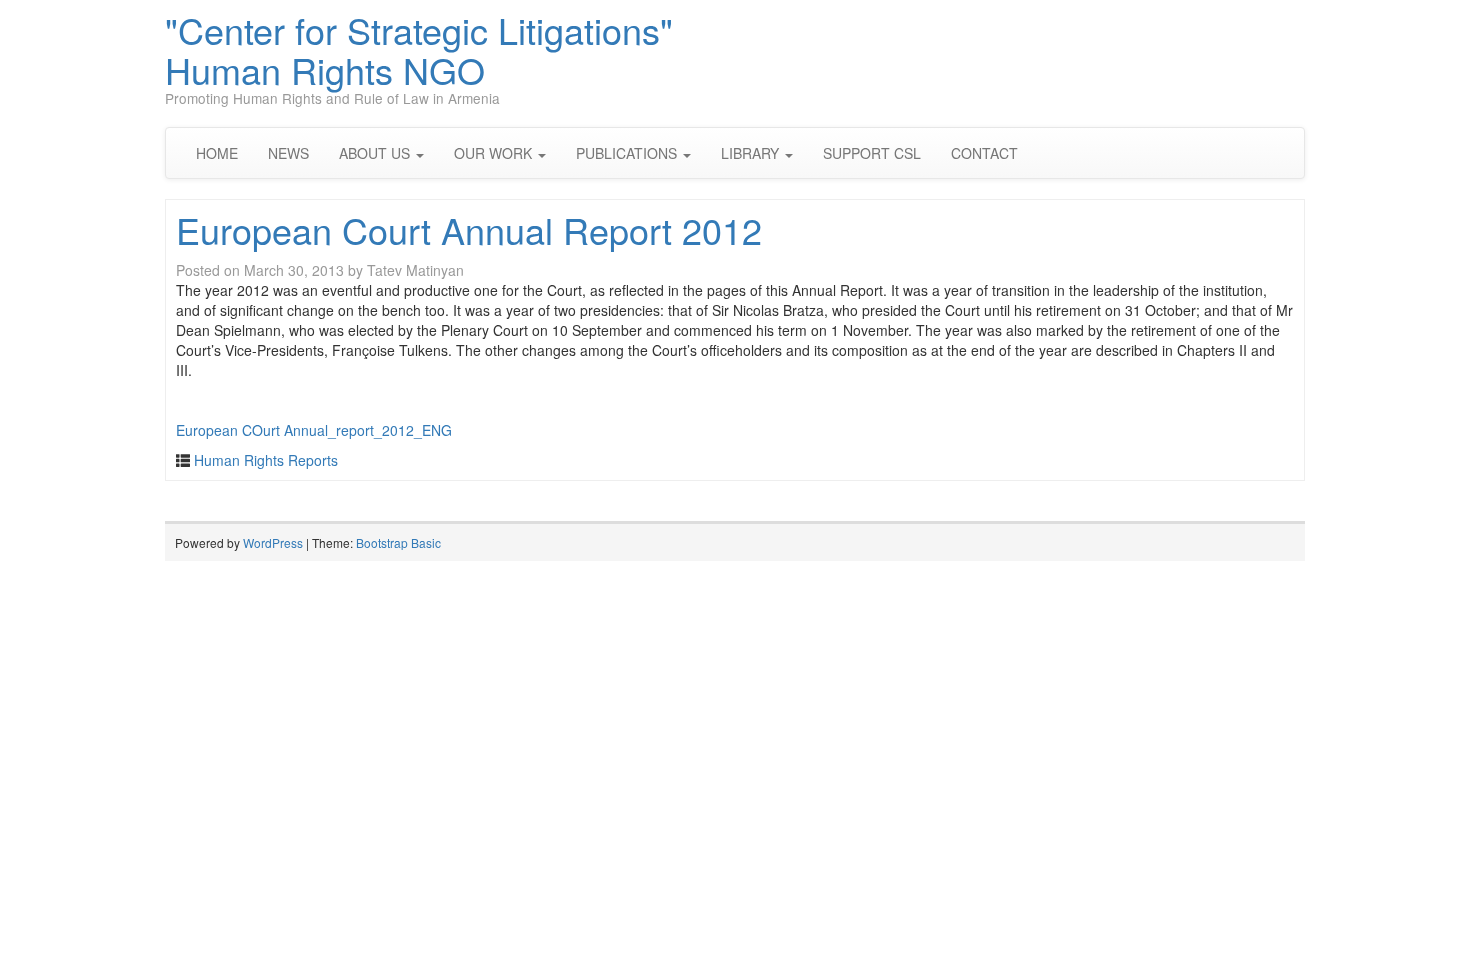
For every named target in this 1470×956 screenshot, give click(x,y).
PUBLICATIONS (628, 153)
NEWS (288, 153)
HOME (217, 153)
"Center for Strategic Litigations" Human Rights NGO (419, 49)
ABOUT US (376, 153)
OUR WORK (495, 153)
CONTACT (984, 153)
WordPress (273, 542)
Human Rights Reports (266, 460)
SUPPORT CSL (872, 153)
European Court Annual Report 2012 (469, 229)
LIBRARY (752, 153)
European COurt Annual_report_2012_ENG (314, 430)
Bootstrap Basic (398, 542)
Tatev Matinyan (415, 270)
